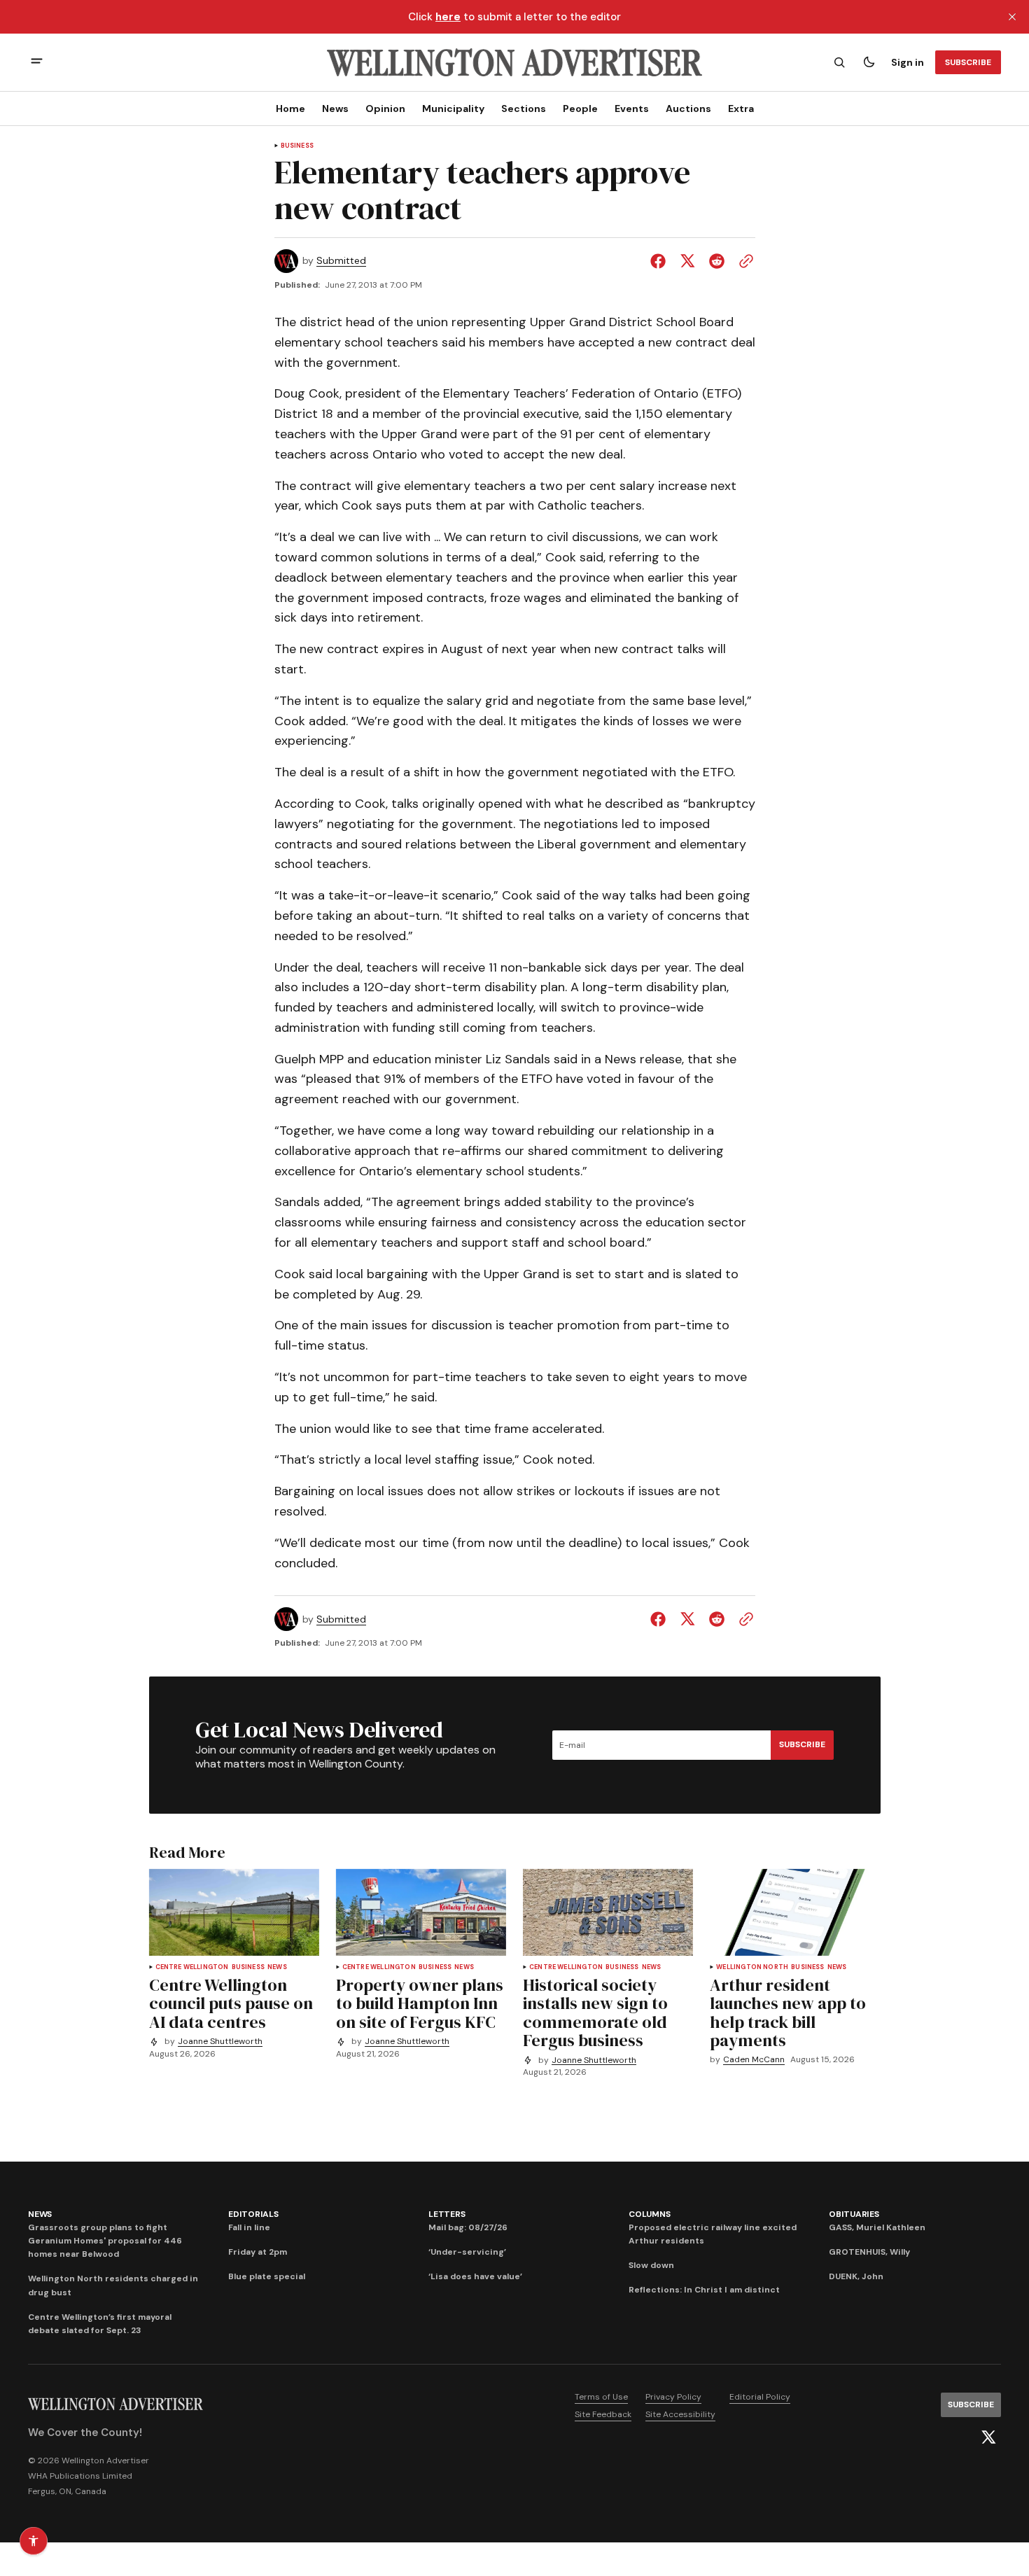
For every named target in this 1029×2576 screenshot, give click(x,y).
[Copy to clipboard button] (743, 261)
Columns (649, 2214)
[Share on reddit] (717, 261)
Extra (741, 108)
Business (297, 146)
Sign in (908, 62)
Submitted (341, 261)
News (335, 108)
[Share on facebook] (661, 261)
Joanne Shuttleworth (220, 2042)
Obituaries (854, 2214)
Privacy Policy (673, 2397)
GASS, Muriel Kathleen (877, 2227)
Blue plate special (267, 2276)
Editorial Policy (760, 2397)
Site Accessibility (680, 2414)
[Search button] (839, 62)
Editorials (253, 2214)
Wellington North (752, 1967)
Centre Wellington (192, 1967)
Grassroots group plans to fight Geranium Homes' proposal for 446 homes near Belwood (105, 2241)
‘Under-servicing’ (467, 2252)
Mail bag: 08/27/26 (468, 2227)
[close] (1012, 17)
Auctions (688, 108)
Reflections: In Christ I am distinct (704, 2290)
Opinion (385, 108)
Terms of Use (601, 2397)
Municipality (453, 108)
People (580, 108)
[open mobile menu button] (37, 63)
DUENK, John (856, 2276)
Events (632, 108)
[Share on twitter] (687, 261)
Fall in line (249, 2227)
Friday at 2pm (258, 2252)
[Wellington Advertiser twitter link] (988, 2437)
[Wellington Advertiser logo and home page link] (514, 62)
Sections (524, 108)
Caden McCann (754, 2060)
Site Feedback (603, 2414)
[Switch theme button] (869, 62)
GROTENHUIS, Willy (869, 2252)
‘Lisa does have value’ (475, 2276)
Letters (447, 2214)
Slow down (651, 2265)
